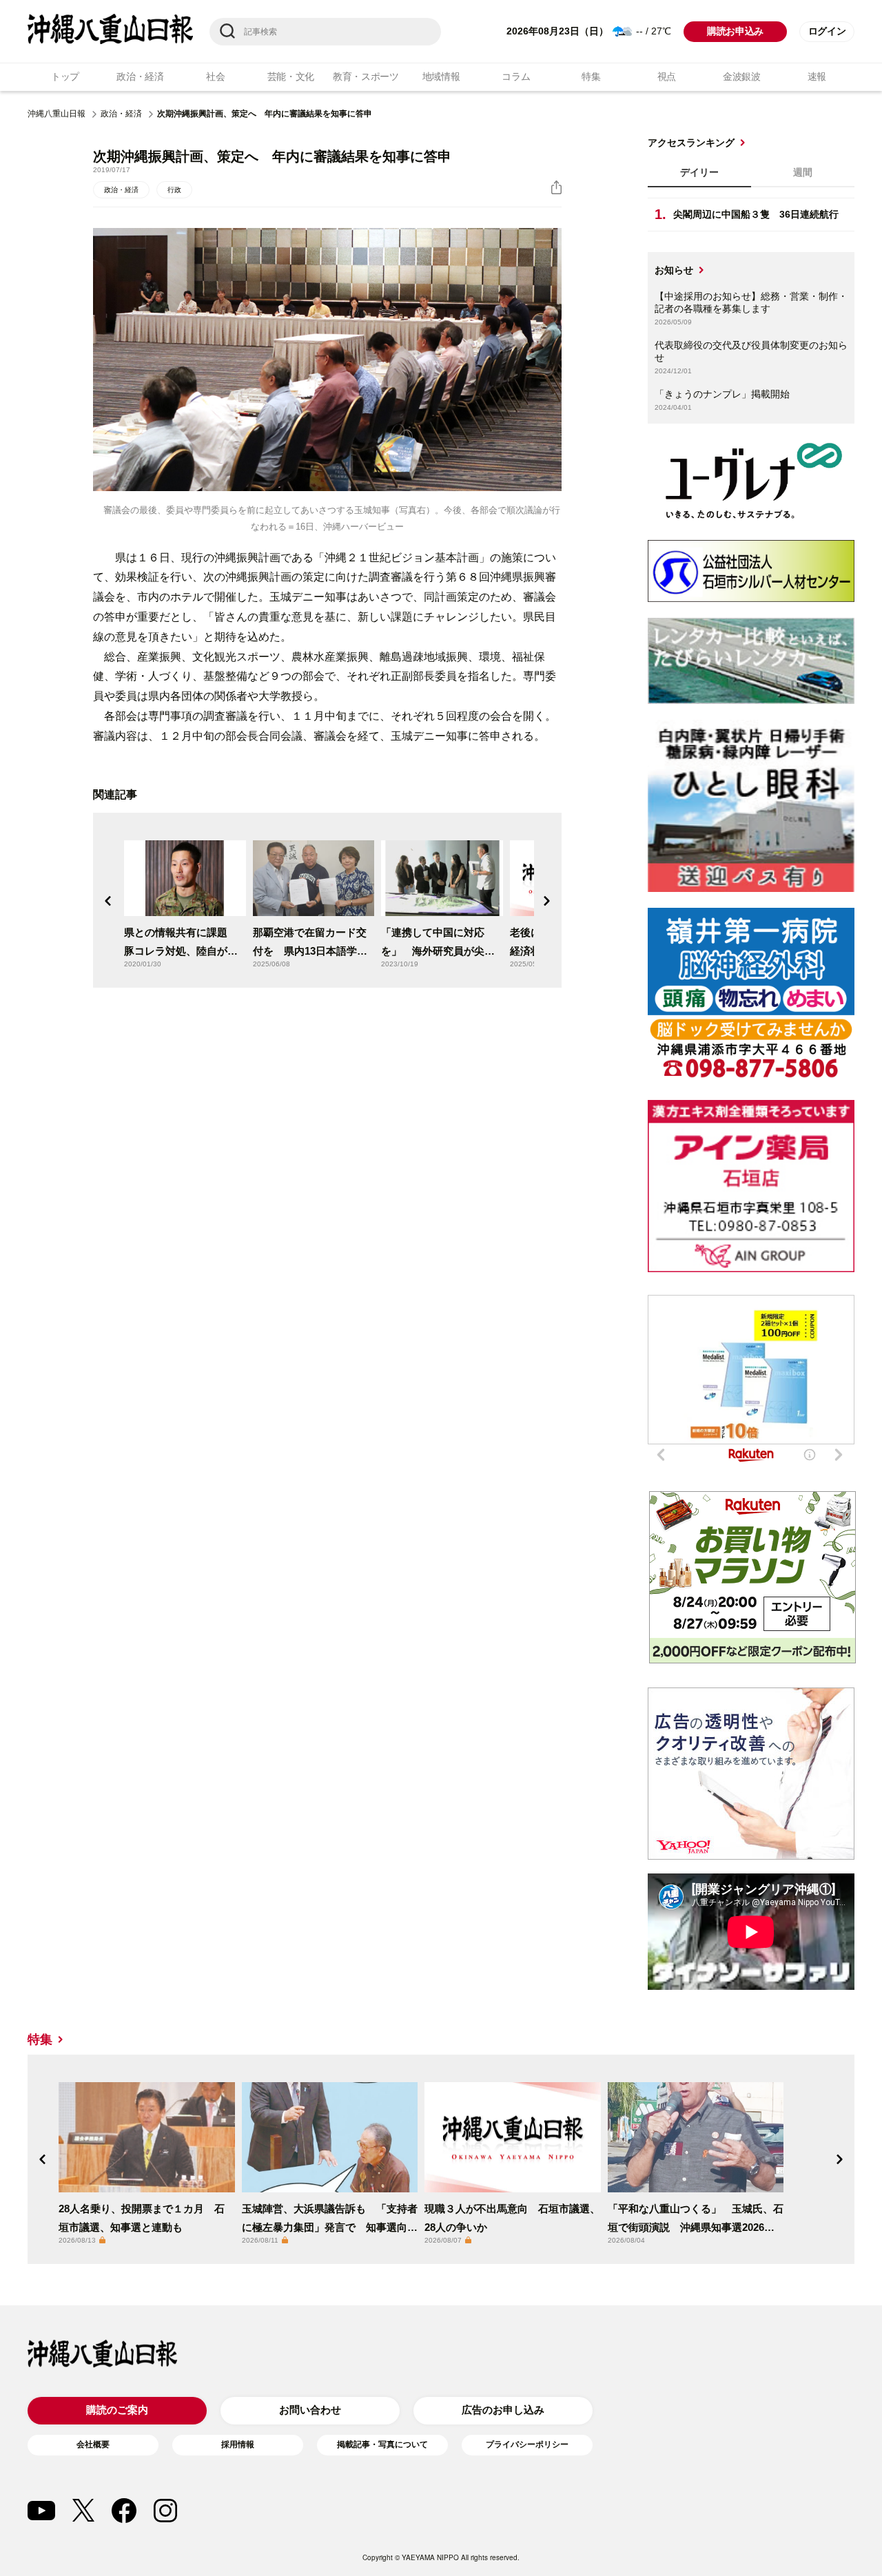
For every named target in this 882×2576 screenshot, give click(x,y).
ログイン (827, 31)
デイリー (699, 172)
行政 (174, 190)
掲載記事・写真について (382, 2444)
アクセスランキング (691, 143)
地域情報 (441, 76)
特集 (591, 76)
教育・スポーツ (366, 76)
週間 (803, 172)
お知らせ (674, 270)
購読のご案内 (117, 2410)
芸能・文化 (291, 76)
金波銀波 (742, 76)
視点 (667, 76)
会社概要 (93, 2444)
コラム (516, 76)
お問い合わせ (310, 2410)
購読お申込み (735, 31)
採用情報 (238, 2444)
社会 (215, 76)
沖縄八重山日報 (57, 114)
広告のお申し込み (503, 2410)
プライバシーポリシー (527, 2444)
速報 (817, 76)
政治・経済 (140, 76)
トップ (65, 76)
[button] (108, 901)
